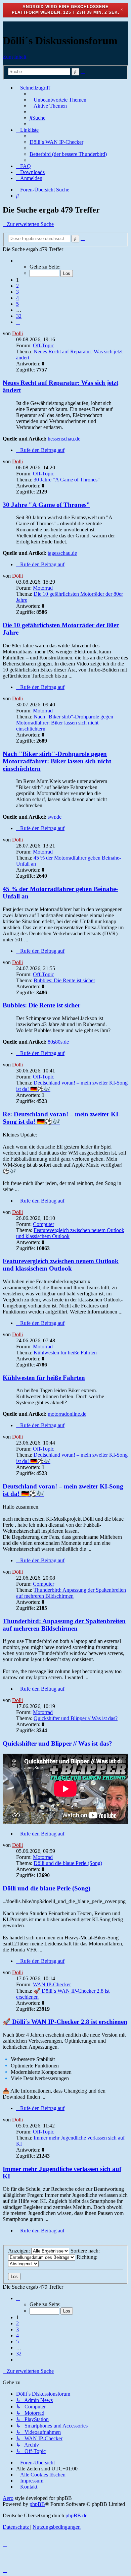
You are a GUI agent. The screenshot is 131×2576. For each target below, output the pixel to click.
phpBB (37, 2504)
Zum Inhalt (14, 57)
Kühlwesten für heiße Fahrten (65, 1353)
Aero (8, 2498)
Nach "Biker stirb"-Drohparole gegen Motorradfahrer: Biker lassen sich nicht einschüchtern (65, 723)
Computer (43, 1224)
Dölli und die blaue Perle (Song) (68, 1863)
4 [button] (17, 298)
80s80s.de (58, 1042)
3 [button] (17, 292)
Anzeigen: (20, 2251)
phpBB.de (76, 2515)
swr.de (55, 817)
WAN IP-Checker (52, 1984)
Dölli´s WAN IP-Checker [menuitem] (56, 142)
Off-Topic (43, 345)
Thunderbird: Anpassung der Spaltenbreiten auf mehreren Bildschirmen (71, 1593)
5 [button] (17, 304)
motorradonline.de (67, 1414)
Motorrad (43, 588)
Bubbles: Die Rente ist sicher (64, 980)
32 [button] (19, 316)
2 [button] (17, 286)
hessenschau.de (64, 439)
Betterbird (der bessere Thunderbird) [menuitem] (68, 154)
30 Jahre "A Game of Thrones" (67, 480)
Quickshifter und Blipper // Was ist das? (76, 1718)
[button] (18, 261)
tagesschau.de (62, 553)
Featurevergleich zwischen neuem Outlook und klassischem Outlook (61, 1265)
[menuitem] (58, 100)
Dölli (17, 333)
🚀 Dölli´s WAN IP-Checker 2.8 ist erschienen (65, 2022)
